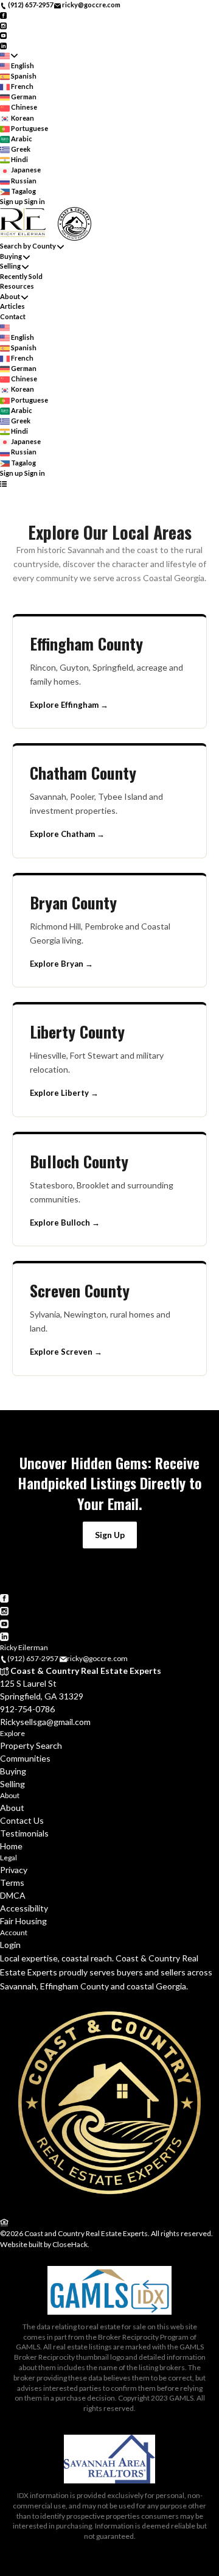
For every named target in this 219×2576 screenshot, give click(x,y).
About (10, 296)
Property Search (31, 1745)
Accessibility (24, 1908)
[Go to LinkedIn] (3, 45)
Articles (12, 306)
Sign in (35, 201)
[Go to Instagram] (3, 25)
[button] (110, 1535)
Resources (17, 286)
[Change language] (9, 56)
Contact (13, 316)
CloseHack (70, 2244)
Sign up (12, 201)
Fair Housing (23, 1921)
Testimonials (24, 1833)
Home (11, 1846)
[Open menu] (3, 483)
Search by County (28, 246)
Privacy (14, 1870)
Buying (11, 256)
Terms (12, 1883)
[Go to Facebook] (3, 15)
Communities (25, 1758)
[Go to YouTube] (3, 35)
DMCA (13, 1895)
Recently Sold (21, 276)
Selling (10, 266)
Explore (12, 1733)
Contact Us (22, 1820)
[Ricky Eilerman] (109, 2210)
